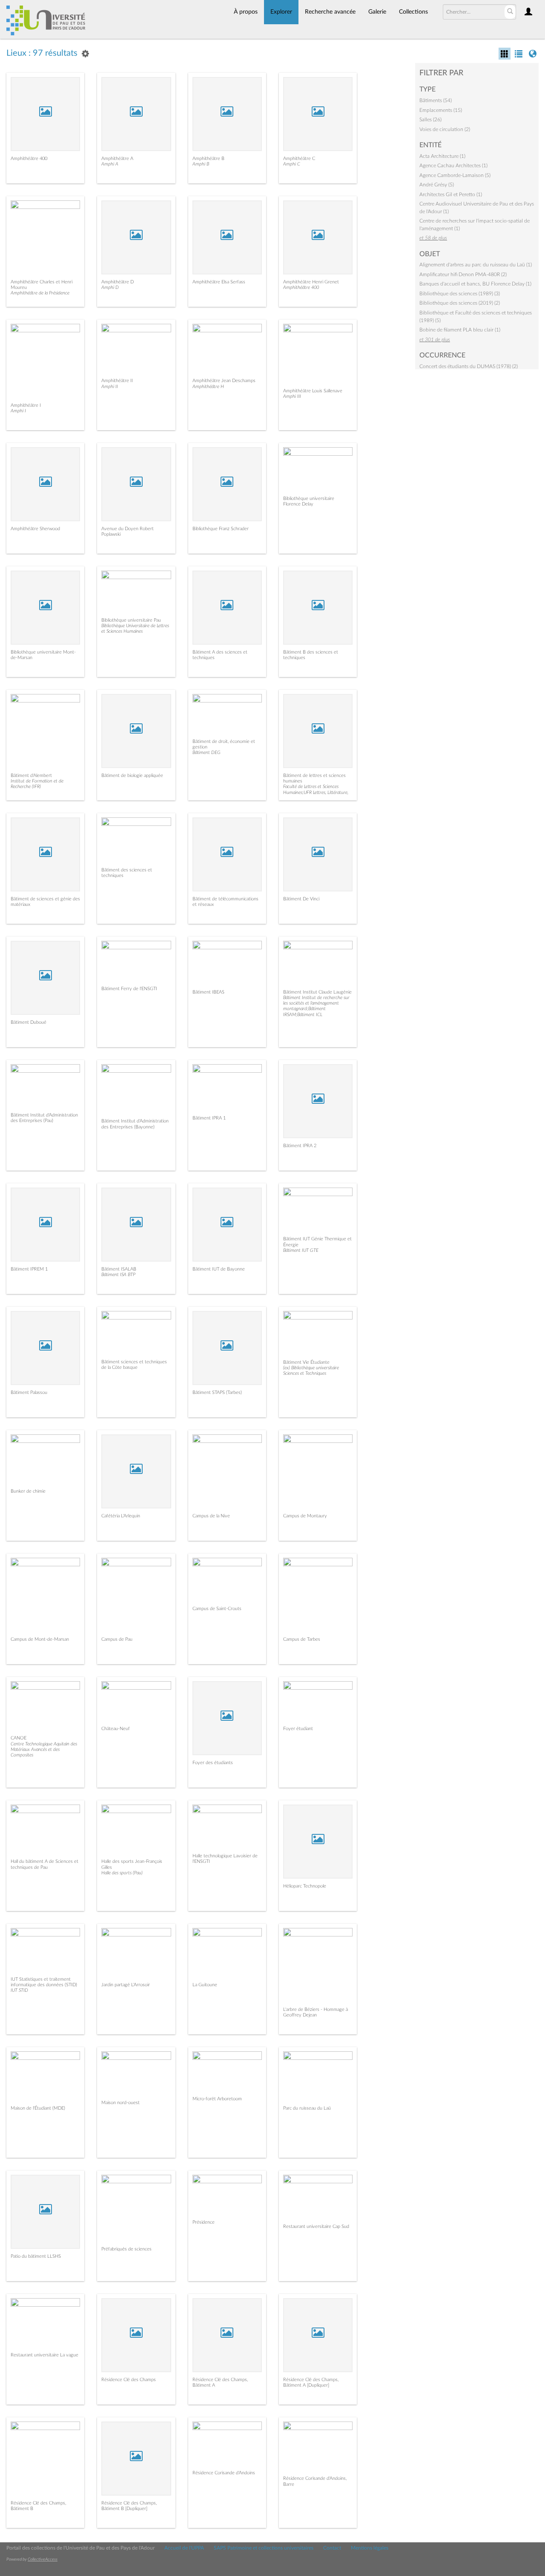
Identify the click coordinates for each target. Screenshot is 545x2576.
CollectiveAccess (43, 2559)
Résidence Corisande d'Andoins (224, 2473)
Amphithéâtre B (208, 159)
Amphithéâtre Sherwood (35, 529)
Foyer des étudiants (213, 1763)
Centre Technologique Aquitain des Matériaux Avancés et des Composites (44, 1749)
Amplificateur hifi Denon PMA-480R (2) (463, 274)
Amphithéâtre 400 (29, 159)
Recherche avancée (330, 12)
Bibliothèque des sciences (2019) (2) (460, 303)
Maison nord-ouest (120, 2103)
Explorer (281, 12)
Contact (332, 2548)
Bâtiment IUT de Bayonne (219, 1269)
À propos (246, 12)
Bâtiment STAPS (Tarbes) (217, 1392)
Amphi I (18, 411)
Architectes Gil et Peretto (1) (451, 194)
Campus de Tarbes (302, 1639)
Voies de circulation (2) (445, 129)
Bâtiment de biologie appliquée (132, 775)
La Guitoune (205, 1985)
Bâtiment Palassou (29, 1392)
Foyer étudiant (298, 1729)
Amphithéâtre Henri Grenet (311, 282)
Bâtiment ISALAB (119, 1269)
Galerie (377, 12)
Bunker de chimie (28, 1491)
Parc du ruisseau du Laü (307, 2108)
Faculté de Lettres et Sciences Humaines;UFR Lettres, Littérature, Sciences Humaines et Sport (316, 792)
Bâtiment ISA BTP (118, 1275)
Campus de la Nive (211, 1516)
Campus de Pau (117, 1639)
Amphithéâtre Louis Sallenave (313, 391)
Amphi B (201, 164)
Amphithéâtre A (117, 159)
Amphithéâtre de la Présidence (40, 293)
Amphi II (110, 387)
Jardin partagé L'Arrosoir (126, 1985)
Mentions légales (370, 2548)
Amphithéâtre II (117, 381)
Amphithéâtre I (26, 405)
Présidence (204, 2222)
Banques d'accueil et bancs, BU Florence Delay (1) (475, 284)
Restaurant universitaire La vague (44, 2355)
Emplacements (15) (441, 110)
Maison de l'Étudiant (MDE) (38, 2108)
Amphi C (292, 164)
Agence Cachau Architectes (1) (453, 166)
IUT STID (19, 1990)
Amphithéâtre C (299, 159)
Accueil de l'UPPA (184, 2548)
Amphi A (110, 164)
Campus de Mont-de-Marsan (40, 1639)
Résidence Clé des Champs (129, 2380)
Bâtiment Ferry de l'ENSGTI (129, 989)
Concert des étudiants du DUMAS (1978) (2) (469, 366)
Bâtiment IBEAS (208, 992)
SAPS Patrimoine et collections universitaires (264, 2548)
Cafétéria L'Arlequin (121, 1516)
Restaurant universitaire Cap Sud (316, 2226)
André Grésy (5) (437, 185)
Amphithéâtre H (208, 387)
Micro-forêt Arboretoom (217, 2099)
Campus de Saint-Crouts (217, 1609)
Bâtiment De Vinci (301, 899)
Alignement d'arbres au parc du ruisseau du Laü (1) (476, 265)
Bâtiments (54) (436, 100)
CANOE (19, 1738)
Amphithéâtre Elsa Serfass (219, 282)
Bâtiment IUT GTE (301, 1250)
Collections (413, 12)
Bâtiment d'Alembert (31, 775)
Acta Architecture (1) (442, 156)
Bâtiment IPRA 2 (300, 1146)
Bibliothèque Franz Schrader (221, 529)
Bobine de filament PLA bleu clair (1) (460, 330)
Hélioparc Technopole (305, 1886)
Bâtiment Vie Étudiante (306, 1362)
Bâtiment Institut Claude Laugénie (317, 992)
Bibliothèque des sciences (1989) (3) (460, 294)
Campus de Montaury (305, 1516)
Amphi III (292, 396)
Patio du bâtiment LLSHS (36, 2256)
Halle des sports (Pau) (122, 1873)
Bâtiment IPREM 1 (29, 1269)
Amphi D (110, 287)
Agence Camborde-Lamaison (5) (455, 175)
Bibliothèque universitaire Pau (131, 620)
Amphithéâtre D (118, 282)
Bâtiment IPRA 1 (209, 1118)
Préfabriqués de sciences (126, 2249)
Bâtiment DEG (207, 753)
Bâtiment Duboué (29, 1022)
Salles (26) (430, 120)
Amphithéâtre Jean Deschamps (224, 381)
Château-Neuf (116, 1729)
